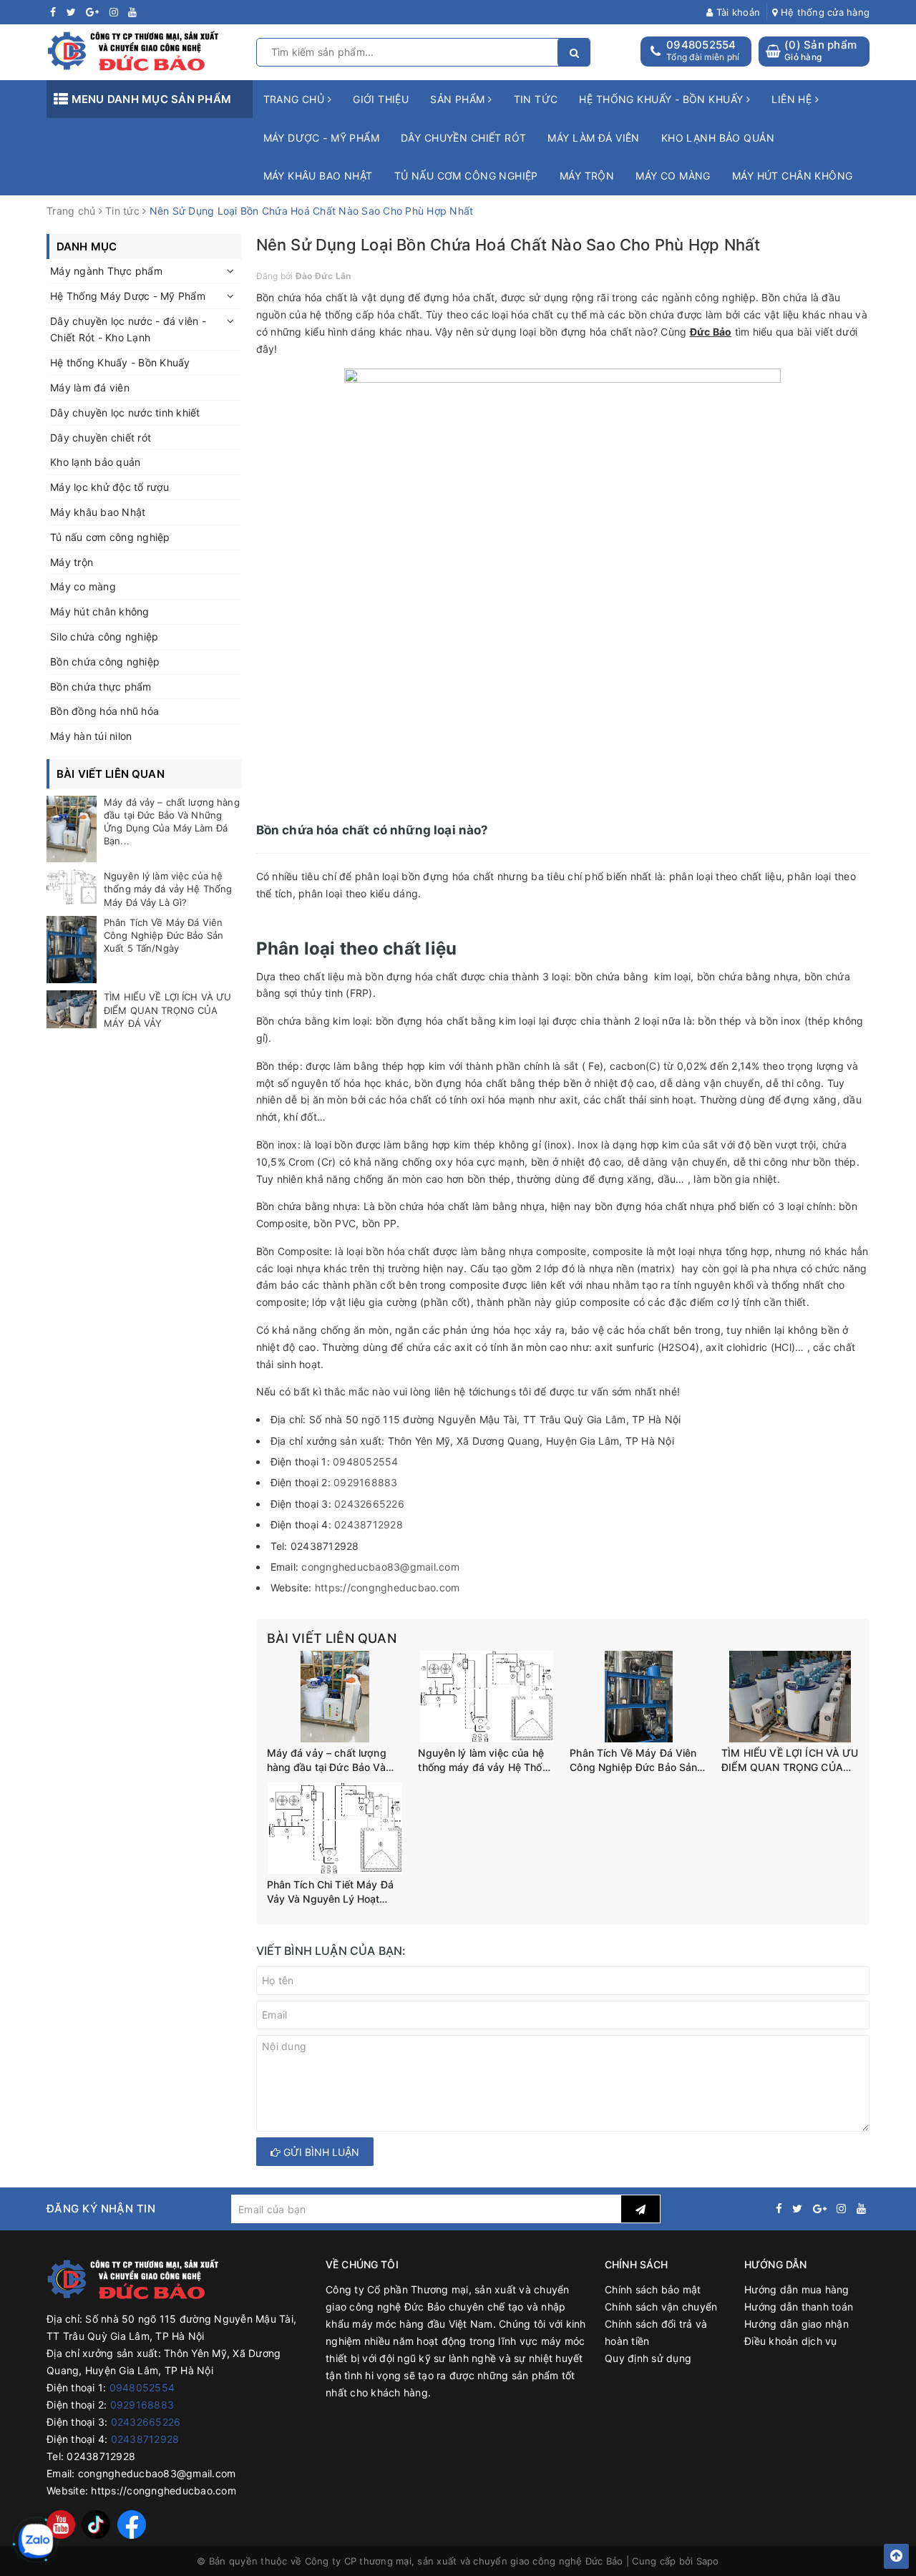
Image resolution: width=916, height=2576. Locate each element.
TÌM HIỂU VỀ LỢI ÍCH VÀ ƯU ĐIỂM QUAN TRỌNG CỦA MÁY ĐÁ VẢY (790, 1760)
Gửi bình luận (320, 2152)
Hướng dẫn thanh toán (799, 2307)
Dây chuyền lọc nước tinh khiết (125, 413)
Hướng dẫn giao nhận (796, 2324)
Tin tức (536, 99)
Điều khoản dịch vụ (791, 2341)
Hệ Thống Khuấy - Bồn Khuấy (662, 99)
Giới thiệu (381, 99)
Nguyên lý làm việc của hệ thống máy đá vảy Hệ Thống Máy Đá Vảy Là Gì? (486, 1760)
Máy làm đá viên (593, 138)
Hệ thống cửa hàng (824, 12)
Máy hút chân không (793, 176)
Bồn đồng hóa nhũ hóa (104, 711)
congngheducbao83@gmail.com (380, 1567)
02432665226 (369, 1504)
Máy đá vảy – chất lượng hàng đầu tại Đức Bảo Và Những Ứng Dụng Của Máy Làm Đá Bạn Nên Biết (332, 1760)
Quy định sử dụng (648, 2358)
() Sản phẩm (820, 50)
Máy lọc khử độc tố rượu (109, 487)
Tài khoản (737, 12)
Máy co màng (673, 176)
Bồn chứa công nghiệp (105, 662)
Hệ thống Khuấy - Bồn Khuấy (120, 362)
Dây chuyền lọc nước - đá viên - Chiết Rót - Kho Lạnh (128, 330)
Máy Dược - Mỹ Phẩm (322, 138)
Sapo (708, 2561)
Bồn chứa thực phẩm (101, 687)
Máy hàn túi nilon (91, 736)
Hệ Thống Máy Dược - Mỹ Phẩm (128, 296)
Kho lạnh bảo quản (718, 138)
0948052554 (701, 45)
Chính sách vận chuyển (661, 2307)
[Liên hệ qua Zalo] (36, 2541)
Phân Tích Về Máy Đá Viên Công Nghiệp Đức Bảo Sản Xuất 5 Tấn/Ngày (633, 1760)
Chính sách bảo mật (653, 2289)
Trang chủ (296, 99)
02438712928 (369, 1524)
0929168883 (366, 1482)
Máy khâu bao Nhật (318, 176)
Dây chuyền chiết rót (463, 138)
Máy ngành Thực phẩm (106, 271)
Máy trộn (587, 176)
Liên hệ (793, 99)
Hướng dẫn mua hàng (797, 2289)
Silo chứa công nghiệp (104, 636)
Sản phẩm (459, 99)
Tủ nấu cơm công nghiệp (466, 176)
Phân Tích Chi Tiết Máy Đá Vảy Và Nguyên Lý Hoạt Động (331, 1892)
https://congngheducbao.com (388, 1587)
